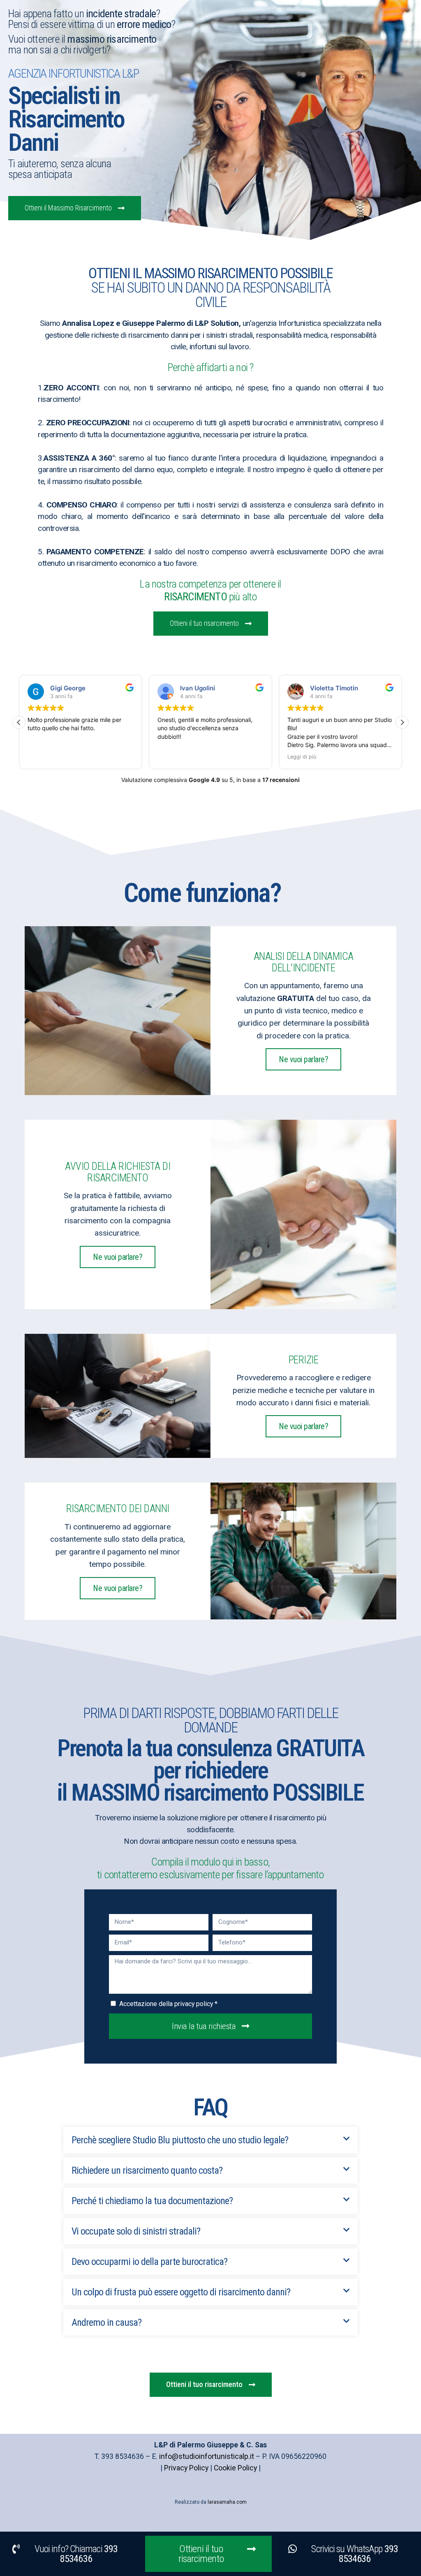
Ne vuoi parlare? (303, 1059)
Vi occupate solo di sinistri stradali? (136, 2231)
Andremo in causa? (106, 2322)
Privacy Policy (186, 2468)
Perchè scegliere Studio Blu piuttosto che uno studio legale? (180, 2140)
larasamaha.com (227, 2502)
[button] (19, 722)
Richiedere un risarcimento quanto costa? (147, 2170)
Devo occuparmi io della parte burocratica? (149, 2262)
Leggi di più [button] (173, 757)
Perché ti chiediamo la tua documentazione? (152, 2201)
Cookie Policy (235, 2468)
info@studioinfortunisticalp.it (207, 2456)
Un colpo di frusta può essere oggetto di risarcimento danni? (181, 2292)
